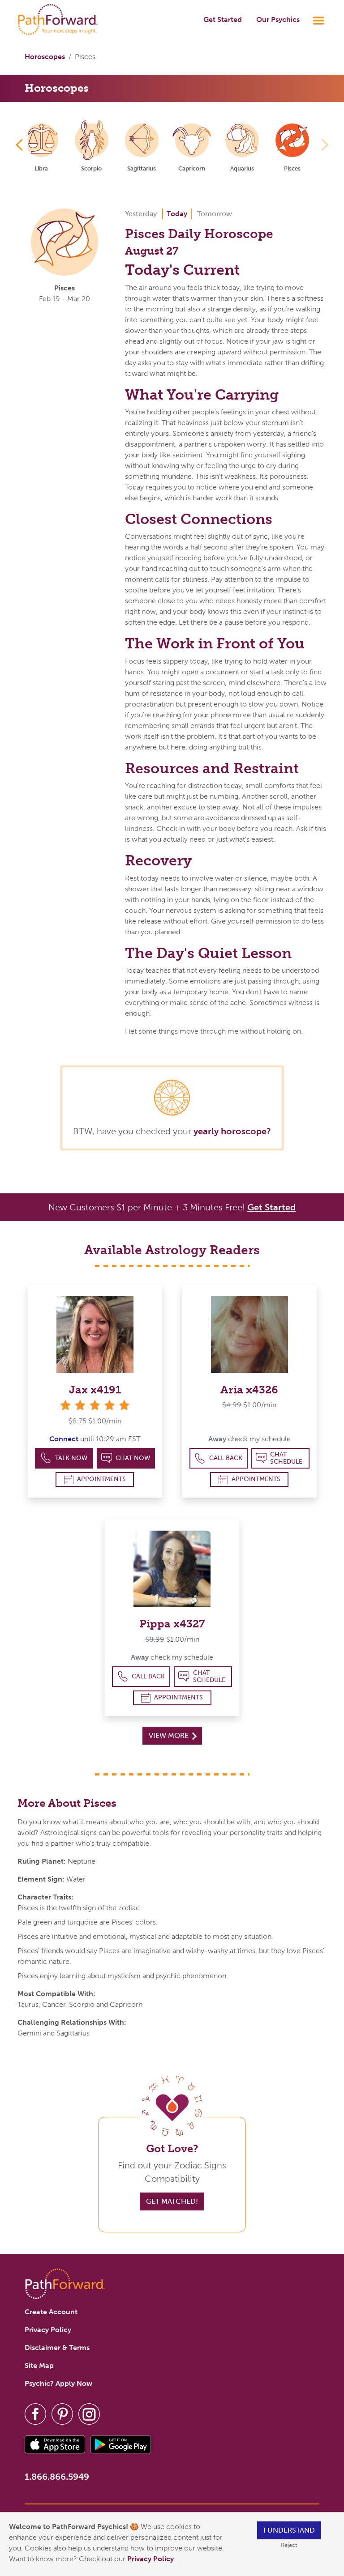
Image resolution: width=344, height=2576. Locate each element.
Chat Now (133, 1458)
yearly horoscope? (232, 1131)
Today (177, 214)
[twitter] (62, 2413)
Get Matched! (172, 2201)
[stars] (95, 1405)
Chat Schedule (286, 1458)
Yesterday (141, 214)
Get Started (223, 19)
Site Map (39, 2365)
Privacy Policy (151, 2559)
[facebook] (35, 2413)
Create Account (51, 2312)
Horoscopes (45, 57)
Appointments (101, 1479)
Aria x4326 (249, 1390)
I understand (289, 2530)
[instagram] (89, 2413)
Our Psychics (278, 19)
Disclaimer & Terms (57, 2348)
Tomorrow (215, 214)
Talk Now (71, 1458)
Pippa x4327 (172, 1624)
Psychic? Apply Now (58, 2383)
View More (170, 1735)
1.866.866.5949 (57, 2477)
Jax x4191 (95, 1390)
